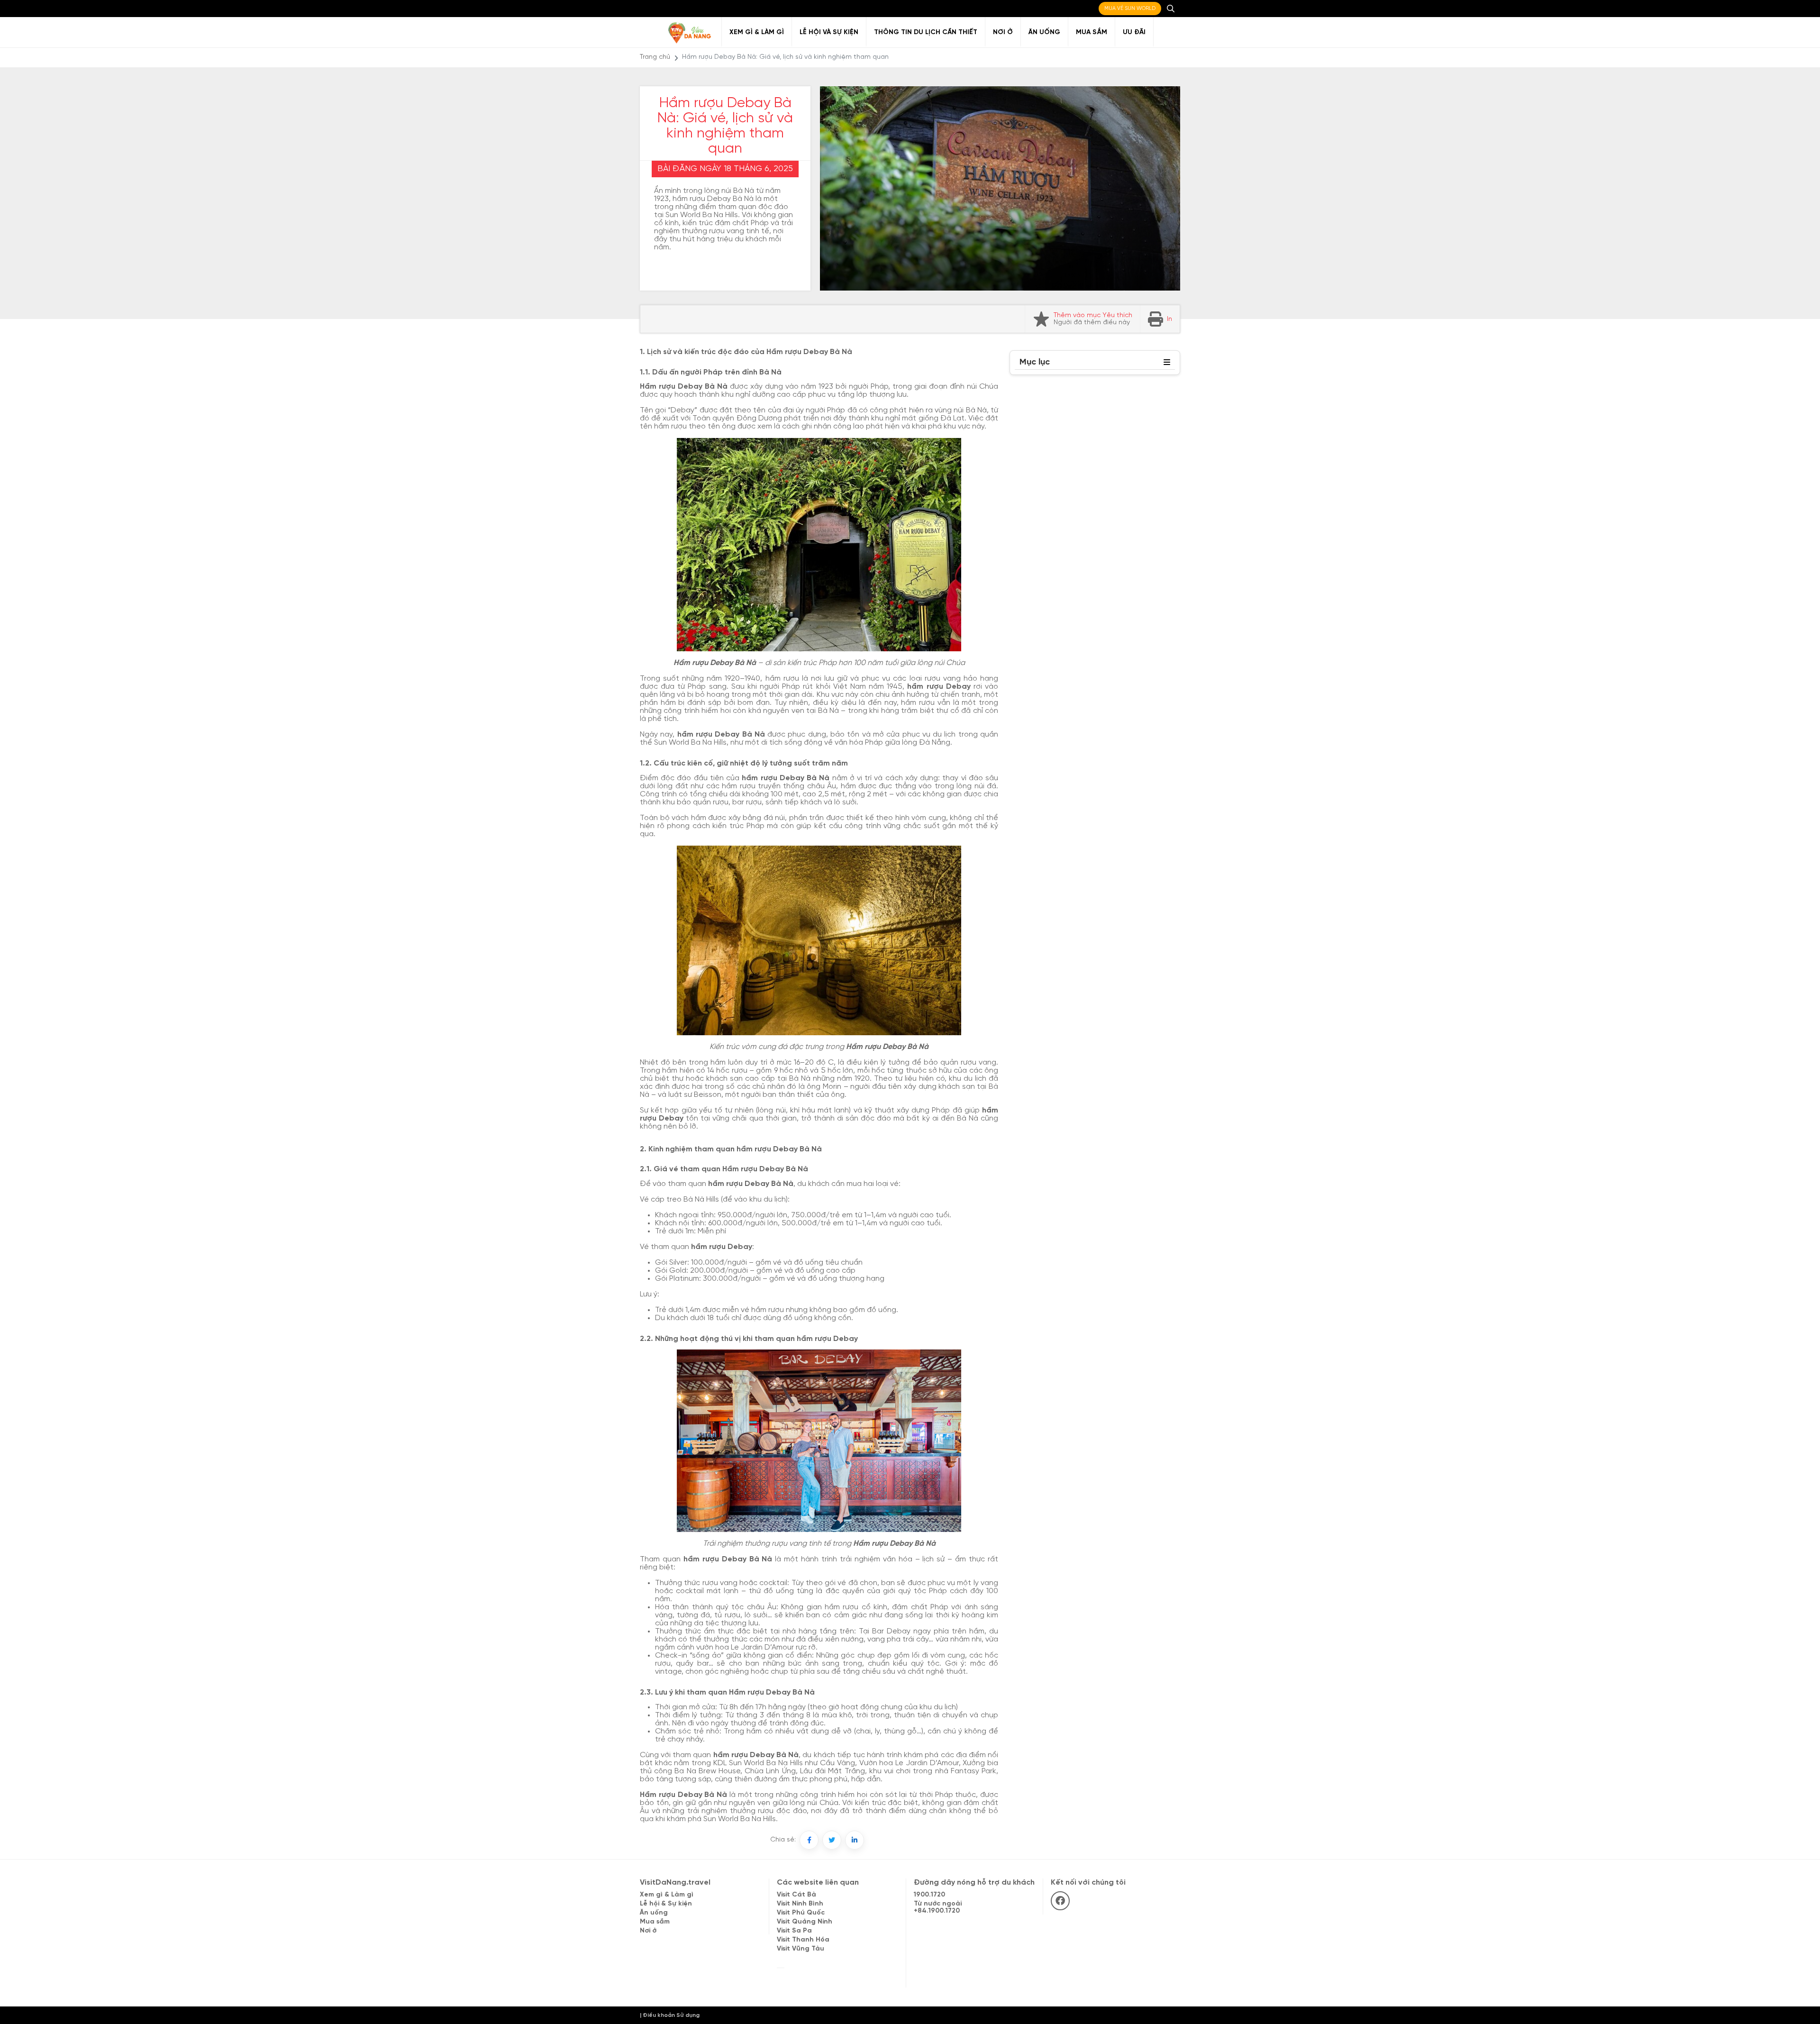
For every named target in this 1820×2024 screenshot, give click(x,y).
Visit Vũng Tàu (801, 1949)
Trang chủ (655, 57)
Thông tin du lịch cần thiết (926, 32)
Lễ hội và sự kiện (829, 32)
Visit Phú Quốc (801, 1913)
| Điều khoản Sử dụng (670, 2015)
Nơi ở (1003, 32)
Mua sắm (1092, 32)
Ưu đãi (1134, 32)
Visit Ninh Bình (800, 1904)
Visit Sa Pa (794, 1931)
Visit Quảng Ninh (805, 1922)
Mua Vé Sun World (1130, 9)
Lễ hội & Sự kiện (666, 1904)
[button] (1167, 363)
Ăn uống (1044, 32)
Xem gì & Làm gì (757, 32)
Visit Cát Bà (796, 1895)
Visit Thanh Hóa (803, 1940)
